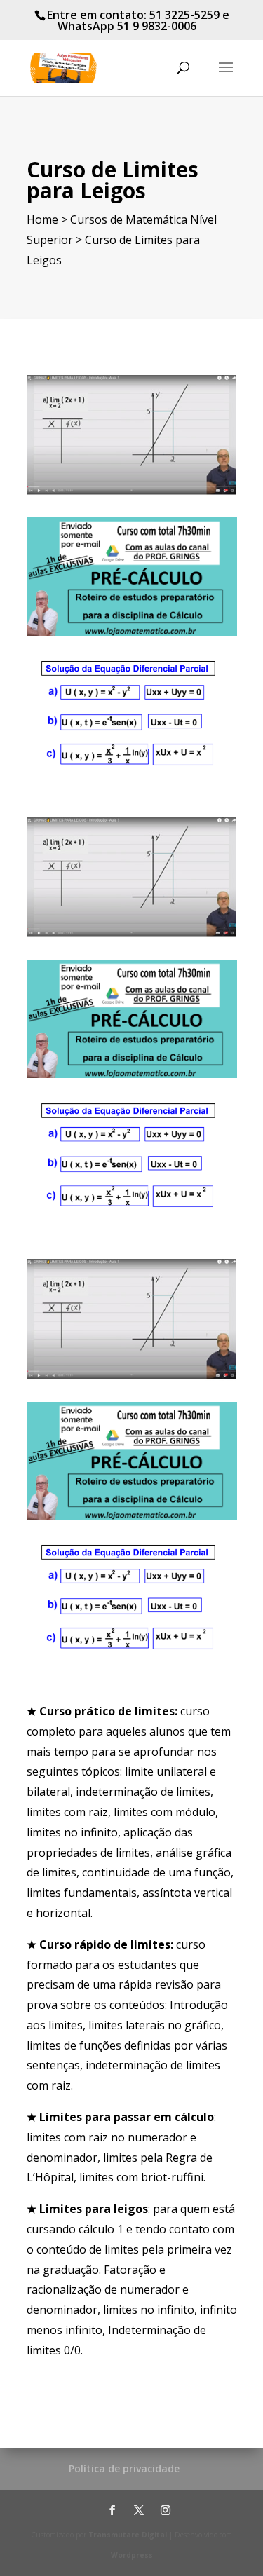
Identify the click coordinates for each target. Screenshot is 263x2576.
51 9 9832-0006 (157, 26)
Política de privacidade (124, 2468)
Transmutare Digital (128, 2535)
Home (42, 219)
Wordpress (132, 2555)
